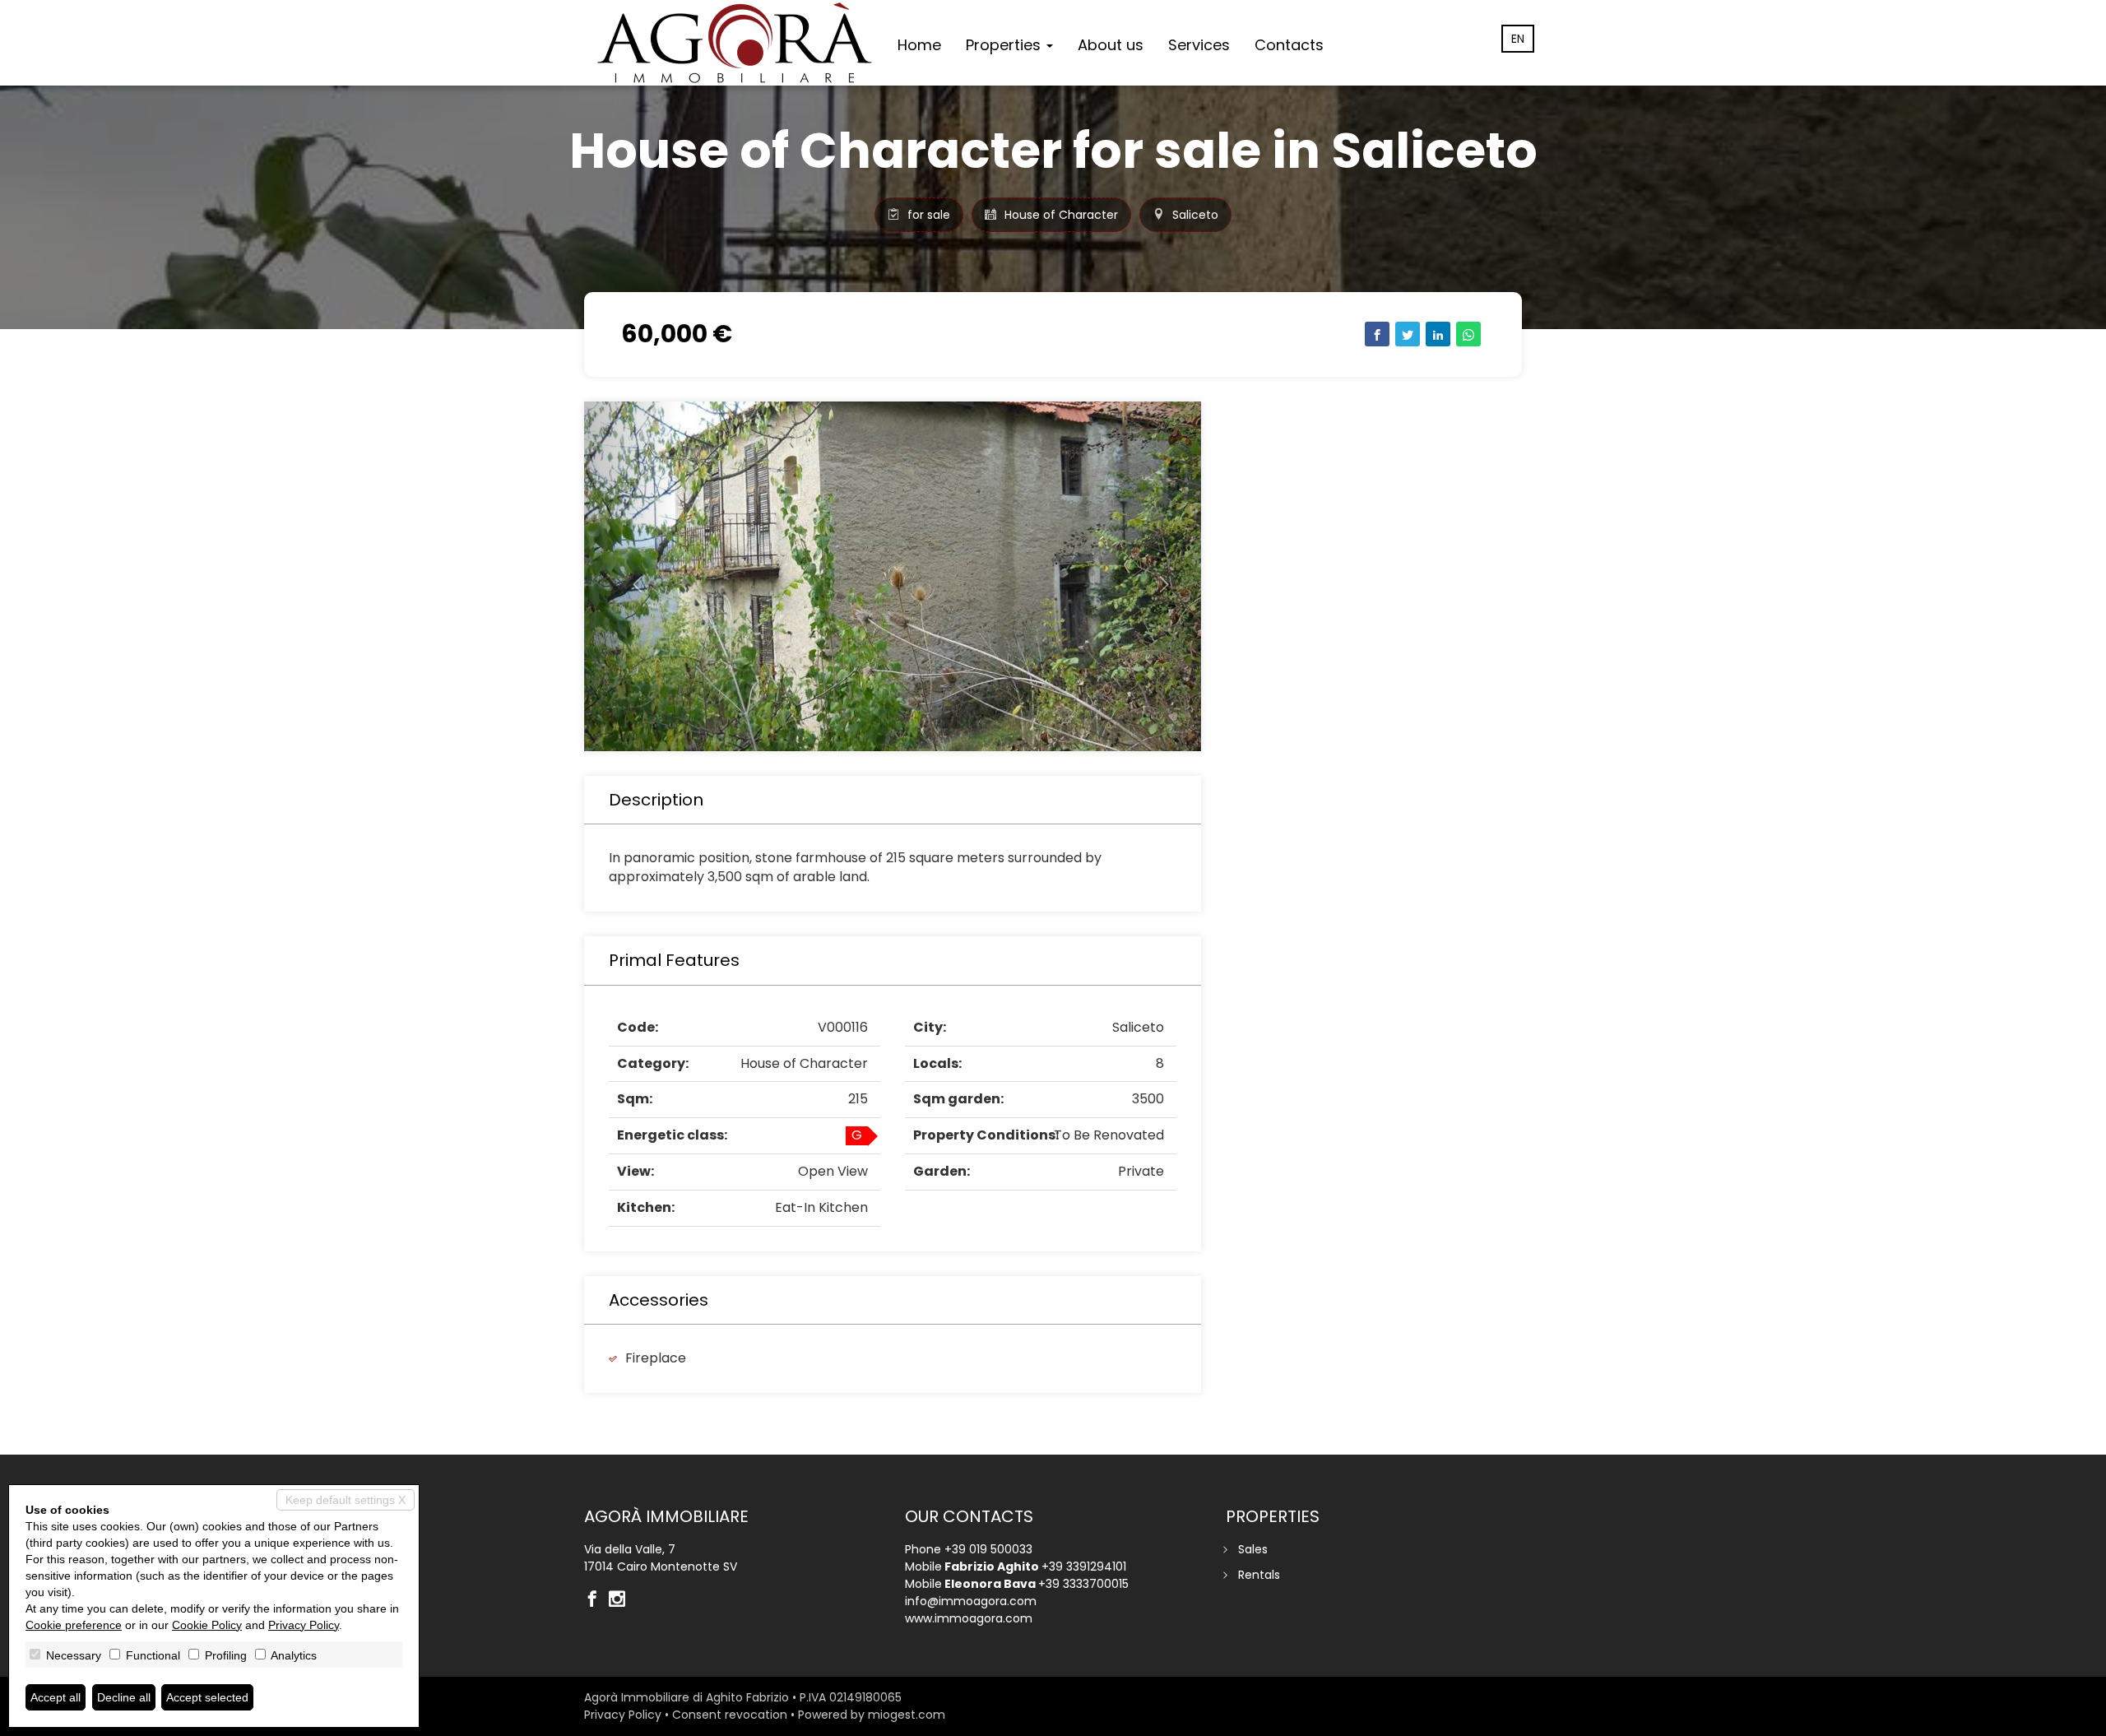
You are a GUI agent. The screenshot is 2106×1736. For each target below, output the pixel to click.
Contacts (1289, 45)
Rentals (1259, 1575)
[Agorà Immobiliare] (735, 43)
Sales (1253, 1549)
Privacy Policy (623, 1715)
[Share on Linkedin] (1438, 334)
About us (1111, 45)
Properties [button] (1005, 45)
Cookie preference (74, 1625)
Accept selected (207, 1697)
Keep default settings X (346, 1500)
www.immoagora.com (969, 1618)
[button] (631, 576)
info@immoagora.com (971, 1601)
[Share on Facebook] (1377, 334)
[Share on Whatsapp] (1468, 334)
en (1518, 39)
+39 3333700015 (1083, 1584)
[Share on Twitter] (1408, 334)
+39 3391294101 (1084, 1567)
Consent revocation (730, 1715)
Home (919, 45)
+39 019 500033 (988, 1549)
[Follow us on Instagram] (621, 1600)
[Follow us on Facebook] (596, 1600)
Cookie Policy (207, 1625)
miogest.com (907, 1715)
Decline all (124, 1697)
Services (1199, 45)
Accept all (56, 1697)
